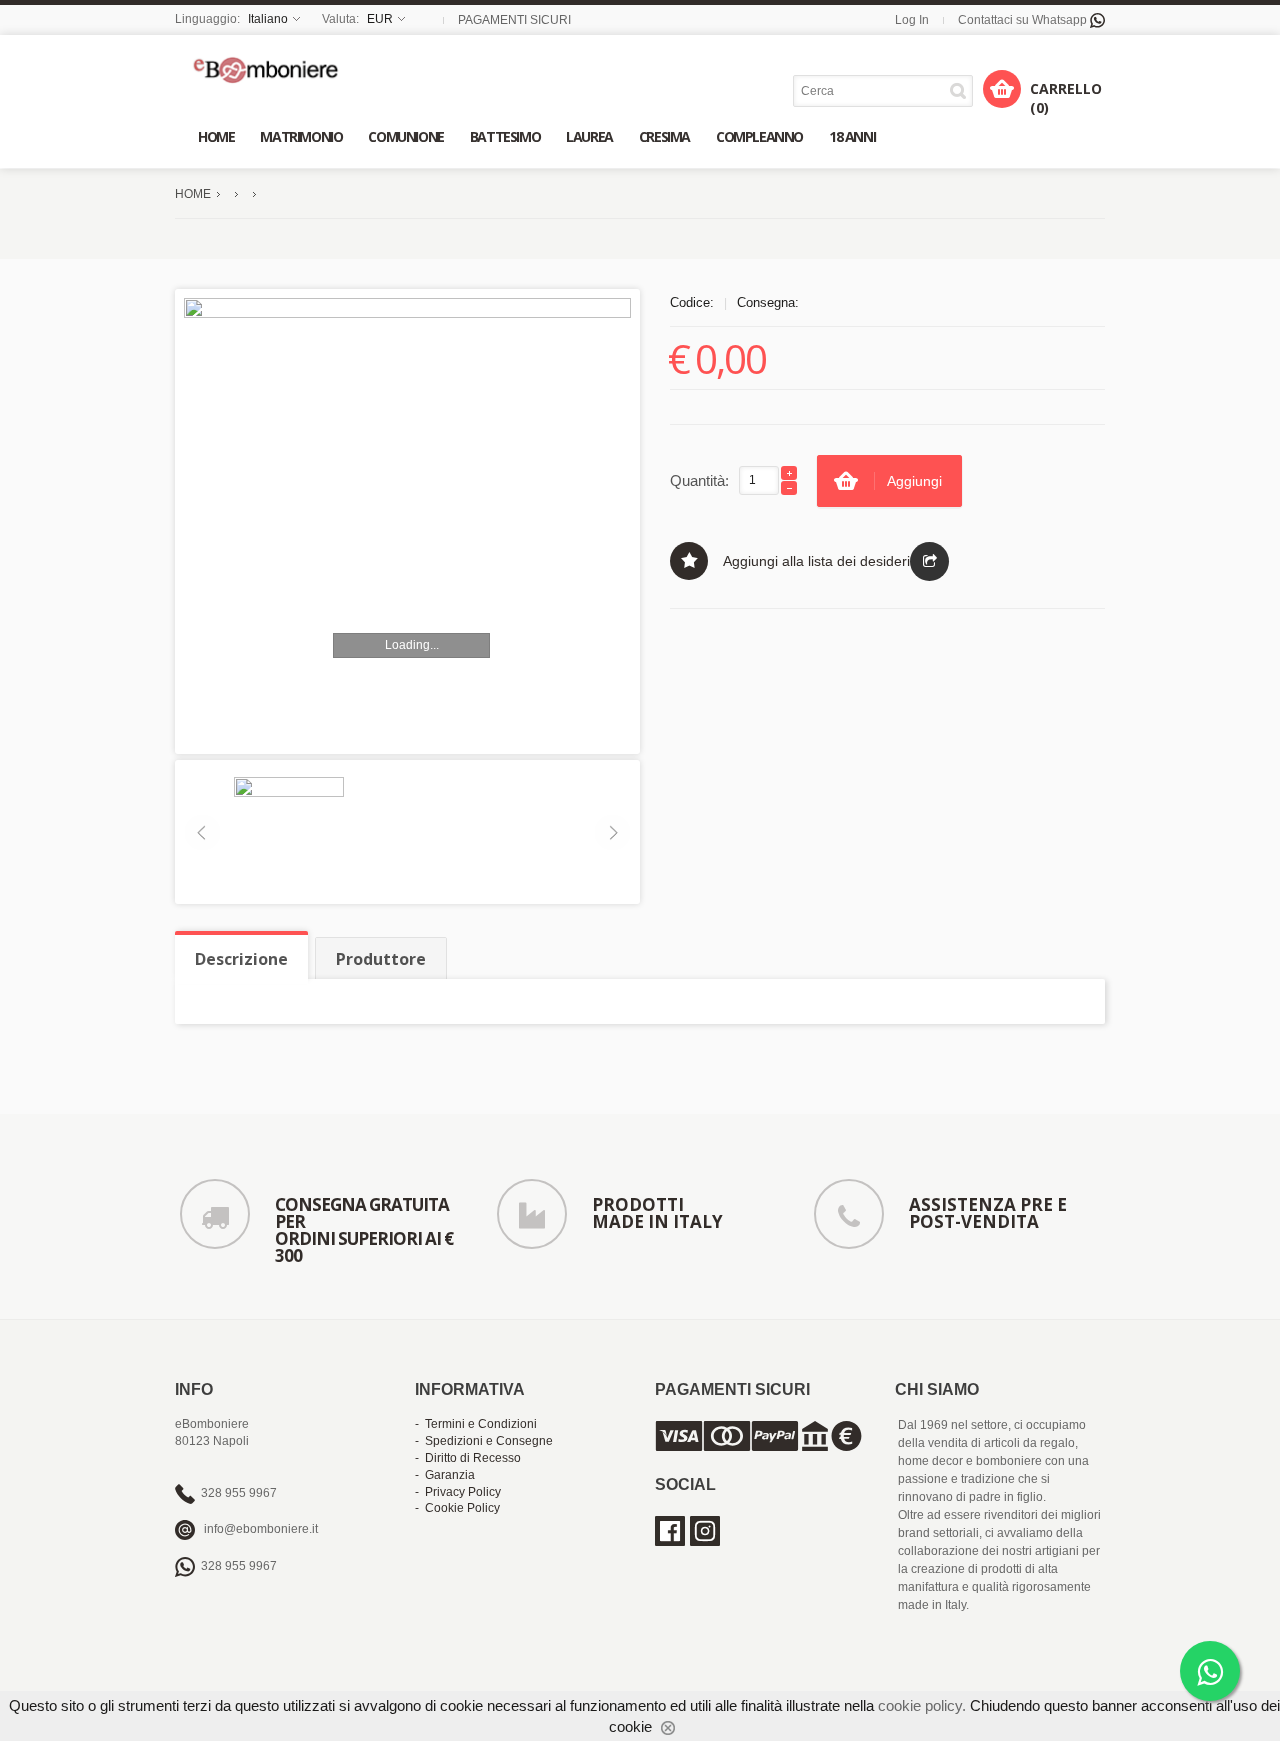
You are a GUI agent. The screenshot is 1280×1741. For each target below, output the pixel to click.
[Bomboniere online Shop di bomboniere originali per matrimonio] (271, 69)
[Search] (961, 90)
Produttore (381, 959)
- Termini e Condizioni (476, 1424)
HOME (193, 194)
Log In (912, 20)
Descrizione (241, 959)
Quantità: (699, 480)
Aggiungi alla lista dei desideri (816, 561)
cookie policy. (922, 1705)
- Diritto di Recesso (468, 1458)
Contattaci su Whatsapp (1024, 20)
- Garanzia (445, 1475)
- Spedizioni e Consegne (484, 1441)
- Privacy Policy (458, 1492)
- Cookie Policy (457, 1508)
